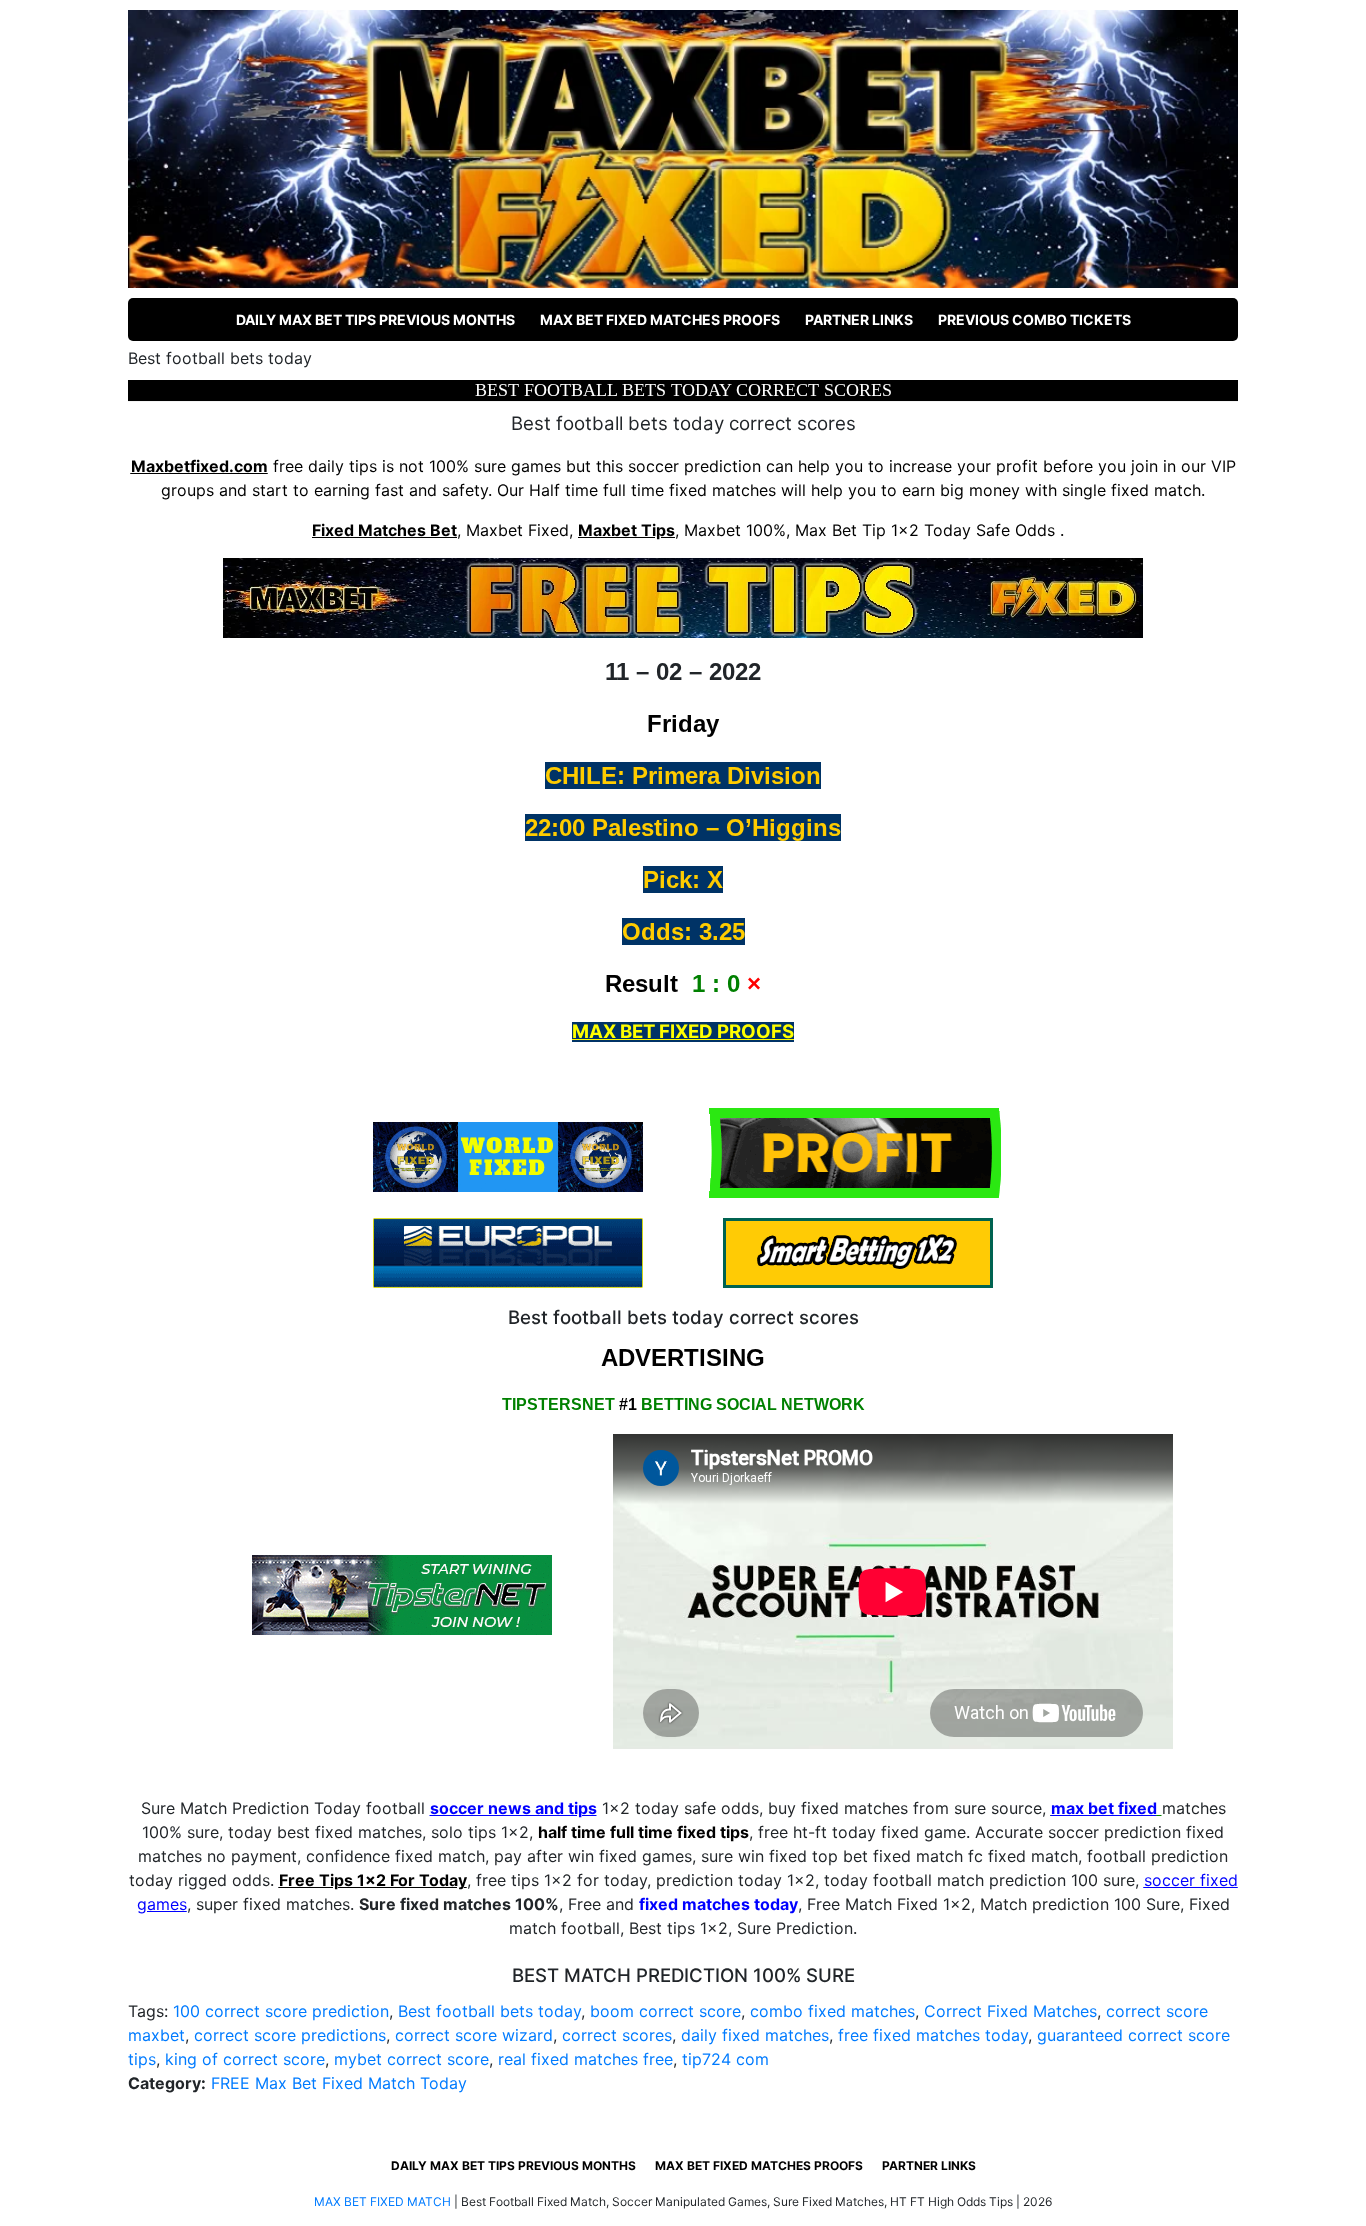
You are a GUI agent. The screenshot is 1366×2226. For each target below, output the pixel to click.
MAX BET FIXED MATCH (382, 2201)
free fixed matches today (933, 2035)
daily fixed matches (755, 2035)
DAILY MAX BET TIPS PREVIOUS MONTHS (375, 319)
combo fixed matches (832, 2011)
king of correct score (245, 2059)
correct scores (617, 2035)
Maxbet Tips (626, 530)
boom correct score (665, 2011)
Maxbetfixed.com (199, 466)
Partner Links (859, 319)
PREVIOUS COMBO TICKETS (1034, 319)
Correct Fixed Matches (1010, 2011)
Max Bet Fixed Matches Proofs (660, 319)
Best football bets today (489, 2011)
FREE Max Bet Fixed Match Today (339, 2083)
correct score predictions (290, 2035)
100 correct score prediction (281, 2011)
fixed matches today (718, 1904)
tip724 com (725, 2059)
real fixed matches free (585, 2059)
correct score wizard (474, 2035)
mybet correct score (411, 2059)
